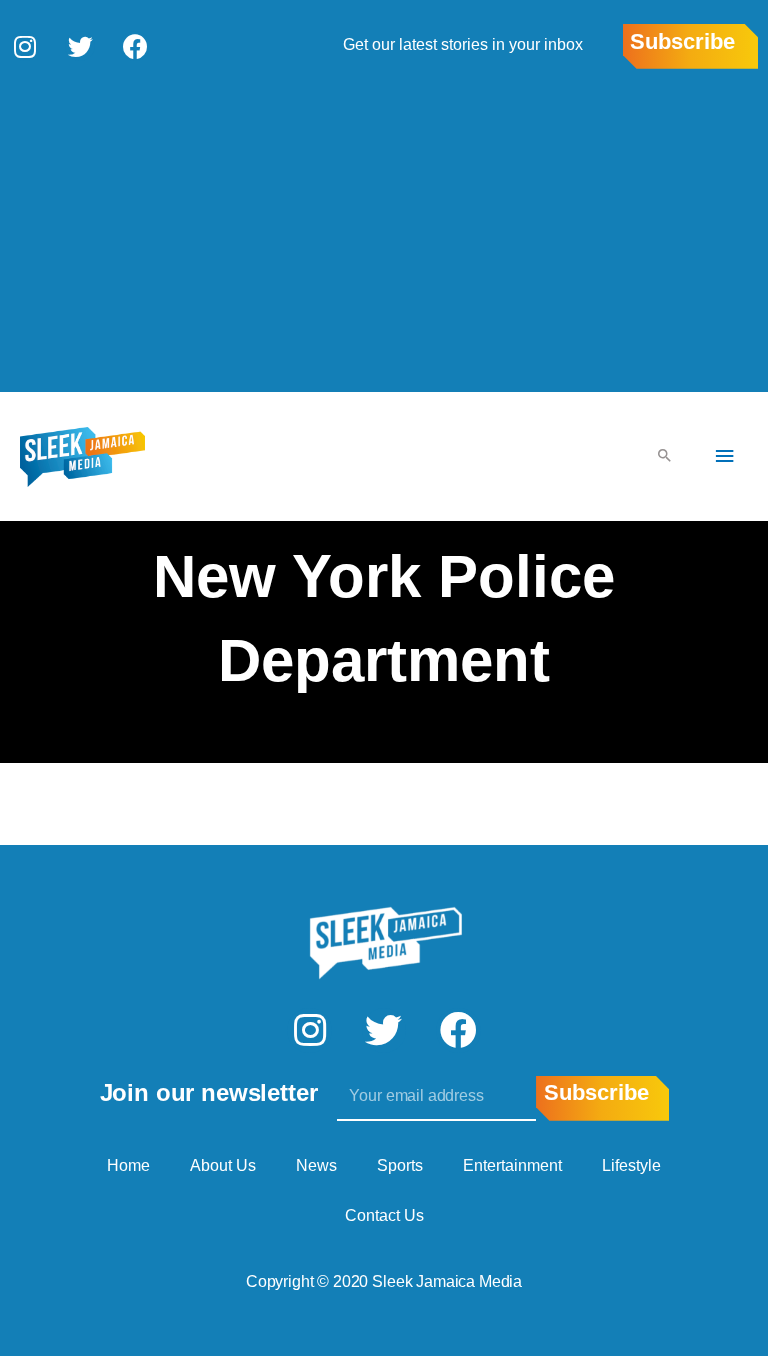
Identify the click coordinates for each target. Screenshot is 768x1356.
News (316, 1165)
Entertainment (512, 1165)
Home (128, 1165)
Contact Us (384, 1215)
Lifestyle (631, 1165)
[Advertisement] (384, 229)
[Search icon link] (665, 456)
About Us (223, 1165)
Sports (400, 1165)
